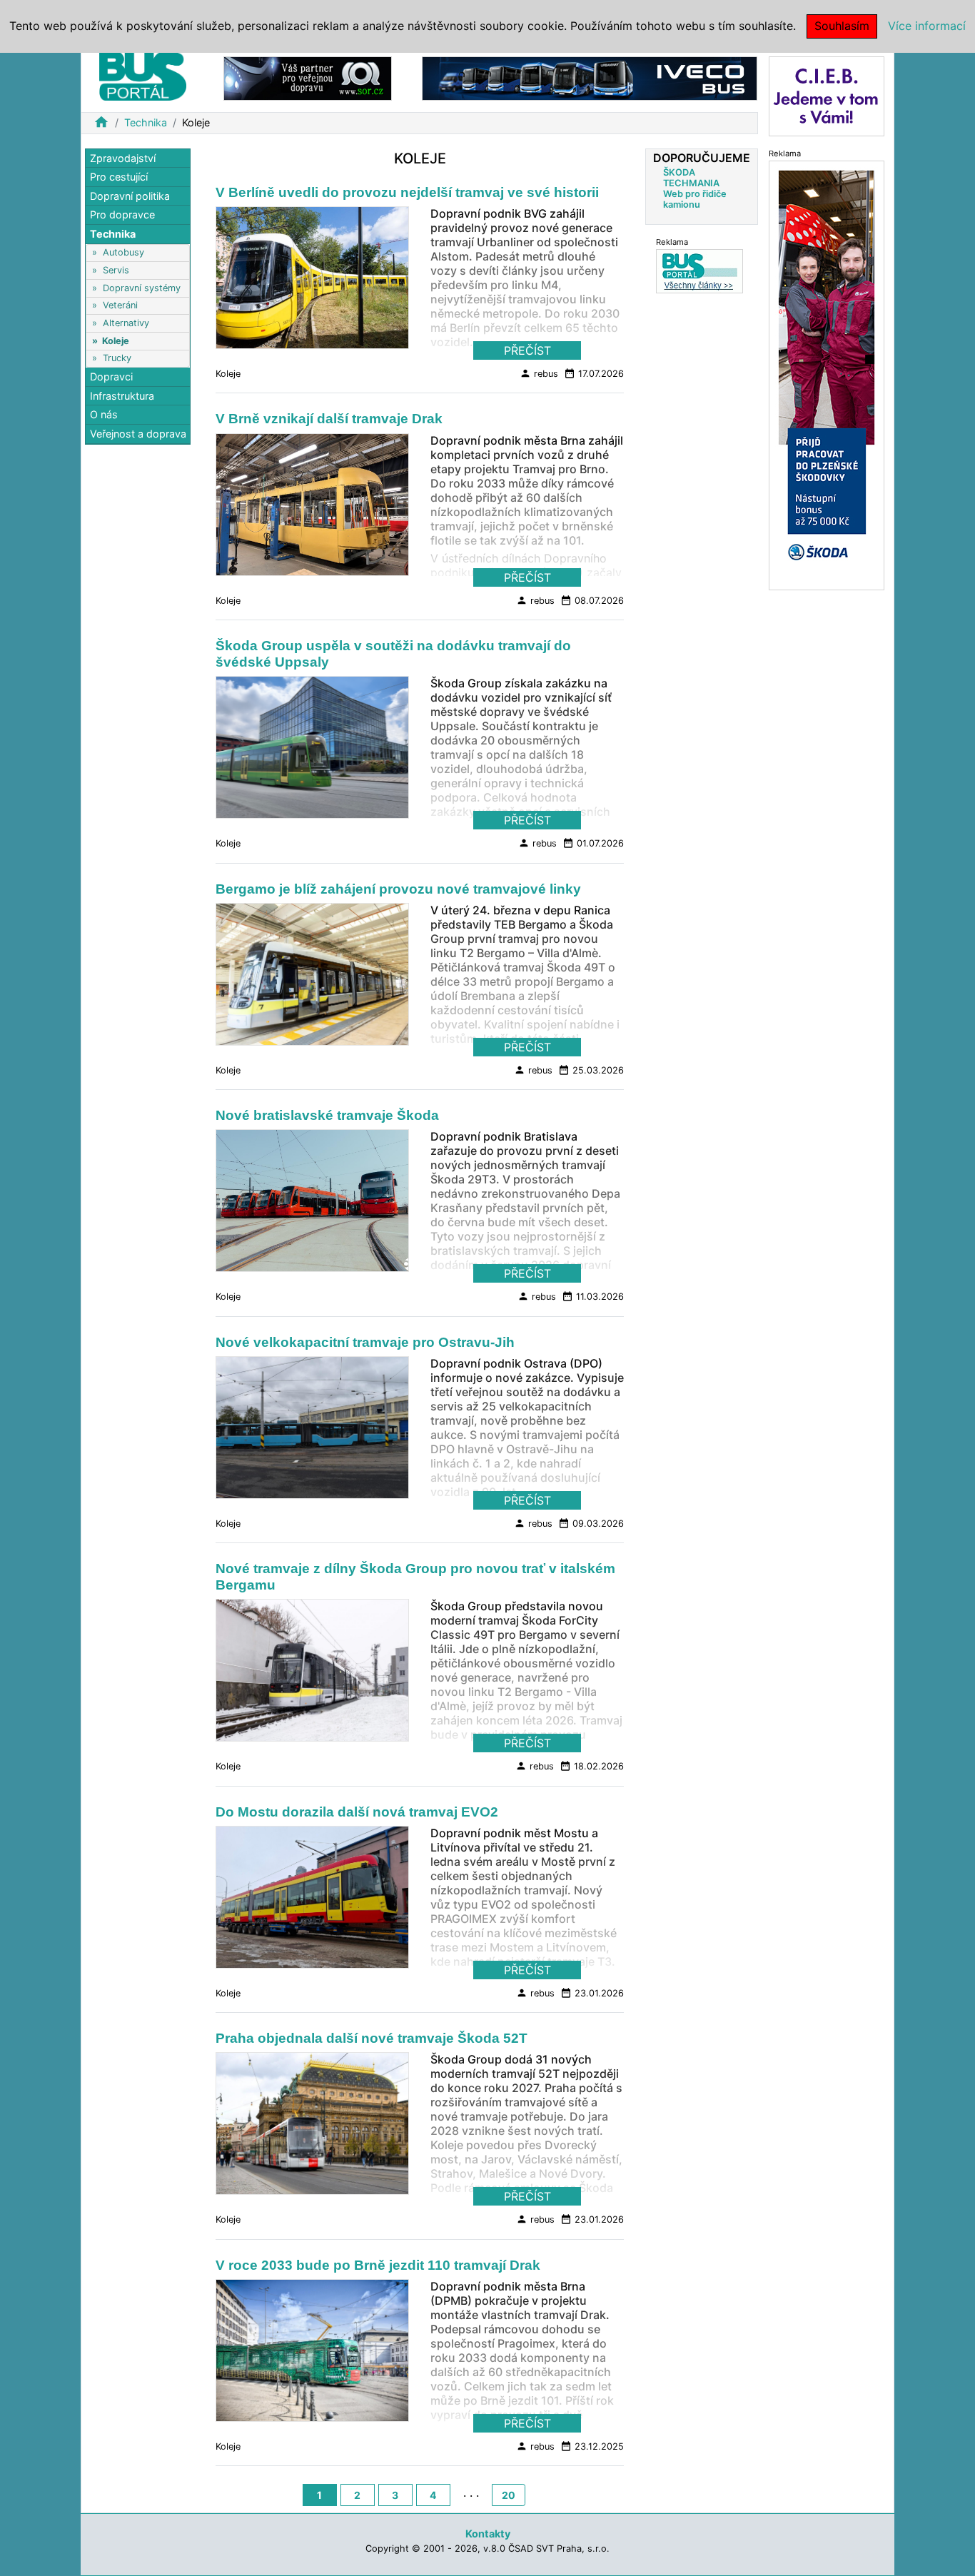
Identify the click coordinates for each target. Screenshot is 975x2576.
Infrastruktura (122, 396)
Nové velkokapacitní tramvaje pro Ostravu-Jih (365, 1342)
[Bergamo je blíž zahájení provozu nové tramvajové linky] (312, 978)
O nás (104, 415)
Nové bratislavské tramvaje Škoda (327, 1115)
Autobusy (123, 253)
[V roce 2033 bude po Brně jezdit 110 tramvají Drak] (312, 2354)
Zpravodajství (123, 158)
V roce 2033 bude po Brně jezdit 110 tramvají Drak (378, 2265)
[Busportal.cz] (143, 74)
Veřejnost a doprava (138, 434)
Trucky (117, 358)
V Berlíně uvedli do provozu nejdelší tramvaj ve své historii (407, 192)
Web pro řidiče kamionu (695, 199)
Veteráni (120, 306)
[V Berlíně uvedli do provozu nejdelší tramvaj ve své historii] (312, 282)
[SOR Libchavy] (308, 77)
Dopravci (111, 377)
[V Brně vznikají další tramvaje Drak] (312, 508)
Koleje (116, 341)
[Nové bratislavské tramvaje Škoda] (312, 1205)
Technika (146, 122)
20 (509, 2495)
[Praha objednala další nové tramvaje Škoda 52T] (312, 2128)
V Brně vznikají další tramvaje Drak (329, 419)
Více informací (927, 26)
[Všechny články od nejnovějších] (699, 271)
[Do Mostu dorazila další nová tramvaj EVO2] (312, 1901)
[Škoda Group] (827, 374)
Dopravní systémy (142, 288)
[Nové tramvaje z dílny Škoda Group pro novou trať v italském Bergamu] (312, 1675)
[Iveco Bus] (590, 77)
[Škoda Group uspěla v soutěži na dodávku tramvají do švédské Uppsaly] (312, 752)
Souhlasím (842, 26)
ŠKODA (679, 172)
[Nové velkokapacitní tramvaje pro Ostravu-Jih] (312, 1431)
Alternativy (126, 323)
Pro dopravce (122, 215)
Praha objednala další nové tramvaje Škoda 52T (372, 2038)
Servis (116, 270)
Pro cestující (119, 177)
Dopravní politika (130, 196)
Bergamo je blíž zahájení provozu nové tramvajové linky (398, 889)
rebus (539, 373)
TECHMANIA (691, 183)
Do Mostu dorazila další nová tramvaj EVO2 (357, 1812)
